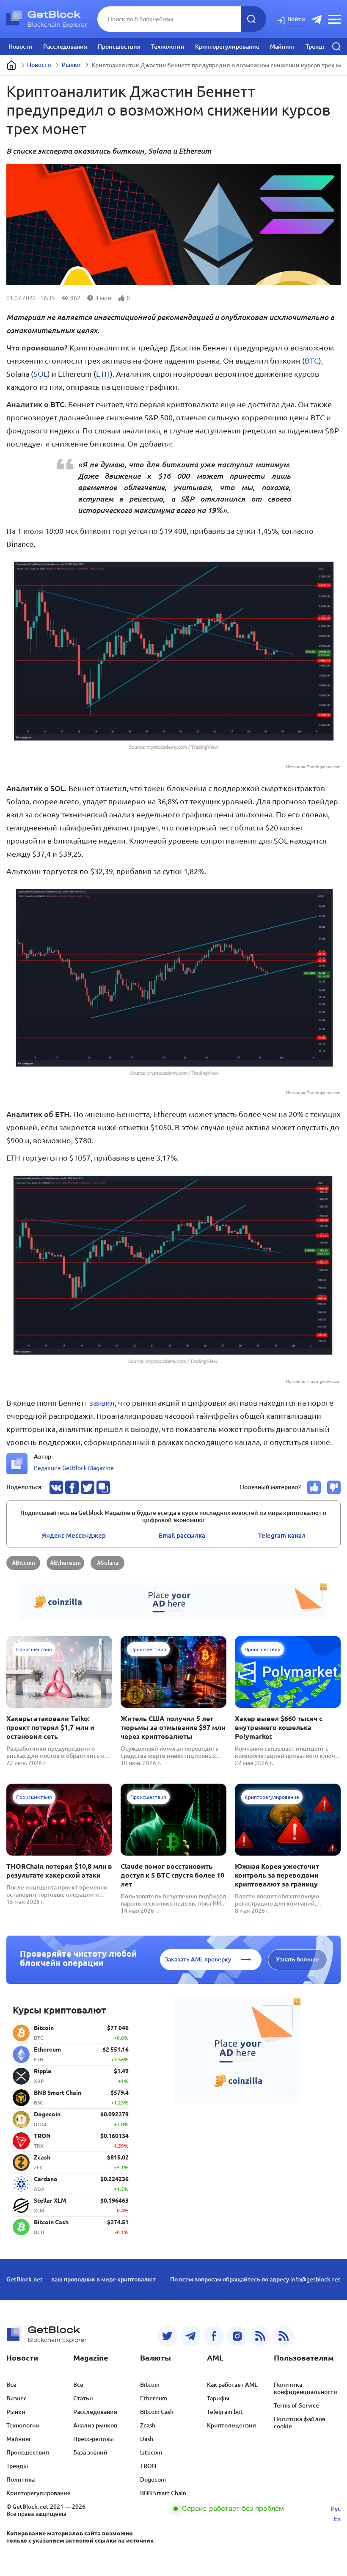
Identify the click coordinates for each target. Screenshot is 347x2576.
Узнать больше (297, 1959)
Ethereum (154, 2398)
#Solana (108, 1563)
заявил (102, 1403)
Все (11, 2385)
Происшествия (119, 47)
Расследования (65, 47)
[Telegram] (190, 2336)
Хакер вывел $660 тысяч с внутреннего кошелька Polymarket (279, 1727)
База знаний (90, 2452)
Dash (147, 2439)
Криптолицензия (231, 2425)
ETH (103, 374)
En (337, 2519)
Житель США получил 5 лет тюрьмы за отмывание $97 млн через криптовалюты (173, 1727)
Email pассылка (182, 1535)
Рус (336, 2509)
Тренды (316, 47)
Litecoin (151, 2452)
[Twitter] (167, 2336)
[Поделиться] (56, 1487)
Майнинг (282, 47)
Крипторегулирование (227, 47)
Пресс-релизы (94, 2439)
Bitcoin (150, 2385)
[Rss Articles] (284, 2336)
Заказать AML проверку (198, 1959)
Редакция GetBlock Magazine (74, 1468)
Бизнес (17, 2398)
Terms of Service (296, 2405)
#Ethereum (65, 1563)
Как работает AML (232, 2385)
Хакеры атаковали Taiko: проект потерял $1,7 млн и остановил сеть (50, 1727)
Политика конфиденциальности (306, 2388)
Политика (21, 2479)
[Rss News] (260, 2336)
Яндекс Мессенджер (74, 1535)
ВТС (312, 361)
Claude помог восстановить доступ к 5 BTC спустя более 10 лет (172, 1875)
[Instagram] (237, 2336)
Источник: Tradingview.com (313, 767)
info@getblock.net (315, 2279)
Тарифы (218, 2398)
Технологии (168, 47)
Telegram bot (225, 2412)
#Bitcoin (23, 1563)
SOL (40, 374)
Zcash (148, 2425)
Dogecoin (153, 2479)
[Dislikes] (334, 1487)
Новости (21, 47)
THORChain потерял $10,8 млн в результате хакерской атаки (59, 1871)
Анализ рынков (95, 2425)
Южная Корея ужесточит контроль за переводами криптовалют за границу (277, 1875)
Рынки (71, 65)
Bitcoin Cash (157, 2412)
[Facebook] (214, 2336)
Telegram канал (282, 1535)
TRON (148, 2466)
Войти (296, 19)
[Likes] (314, 1487)
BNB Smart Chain (163, 2493)
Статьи (83, 2398)
